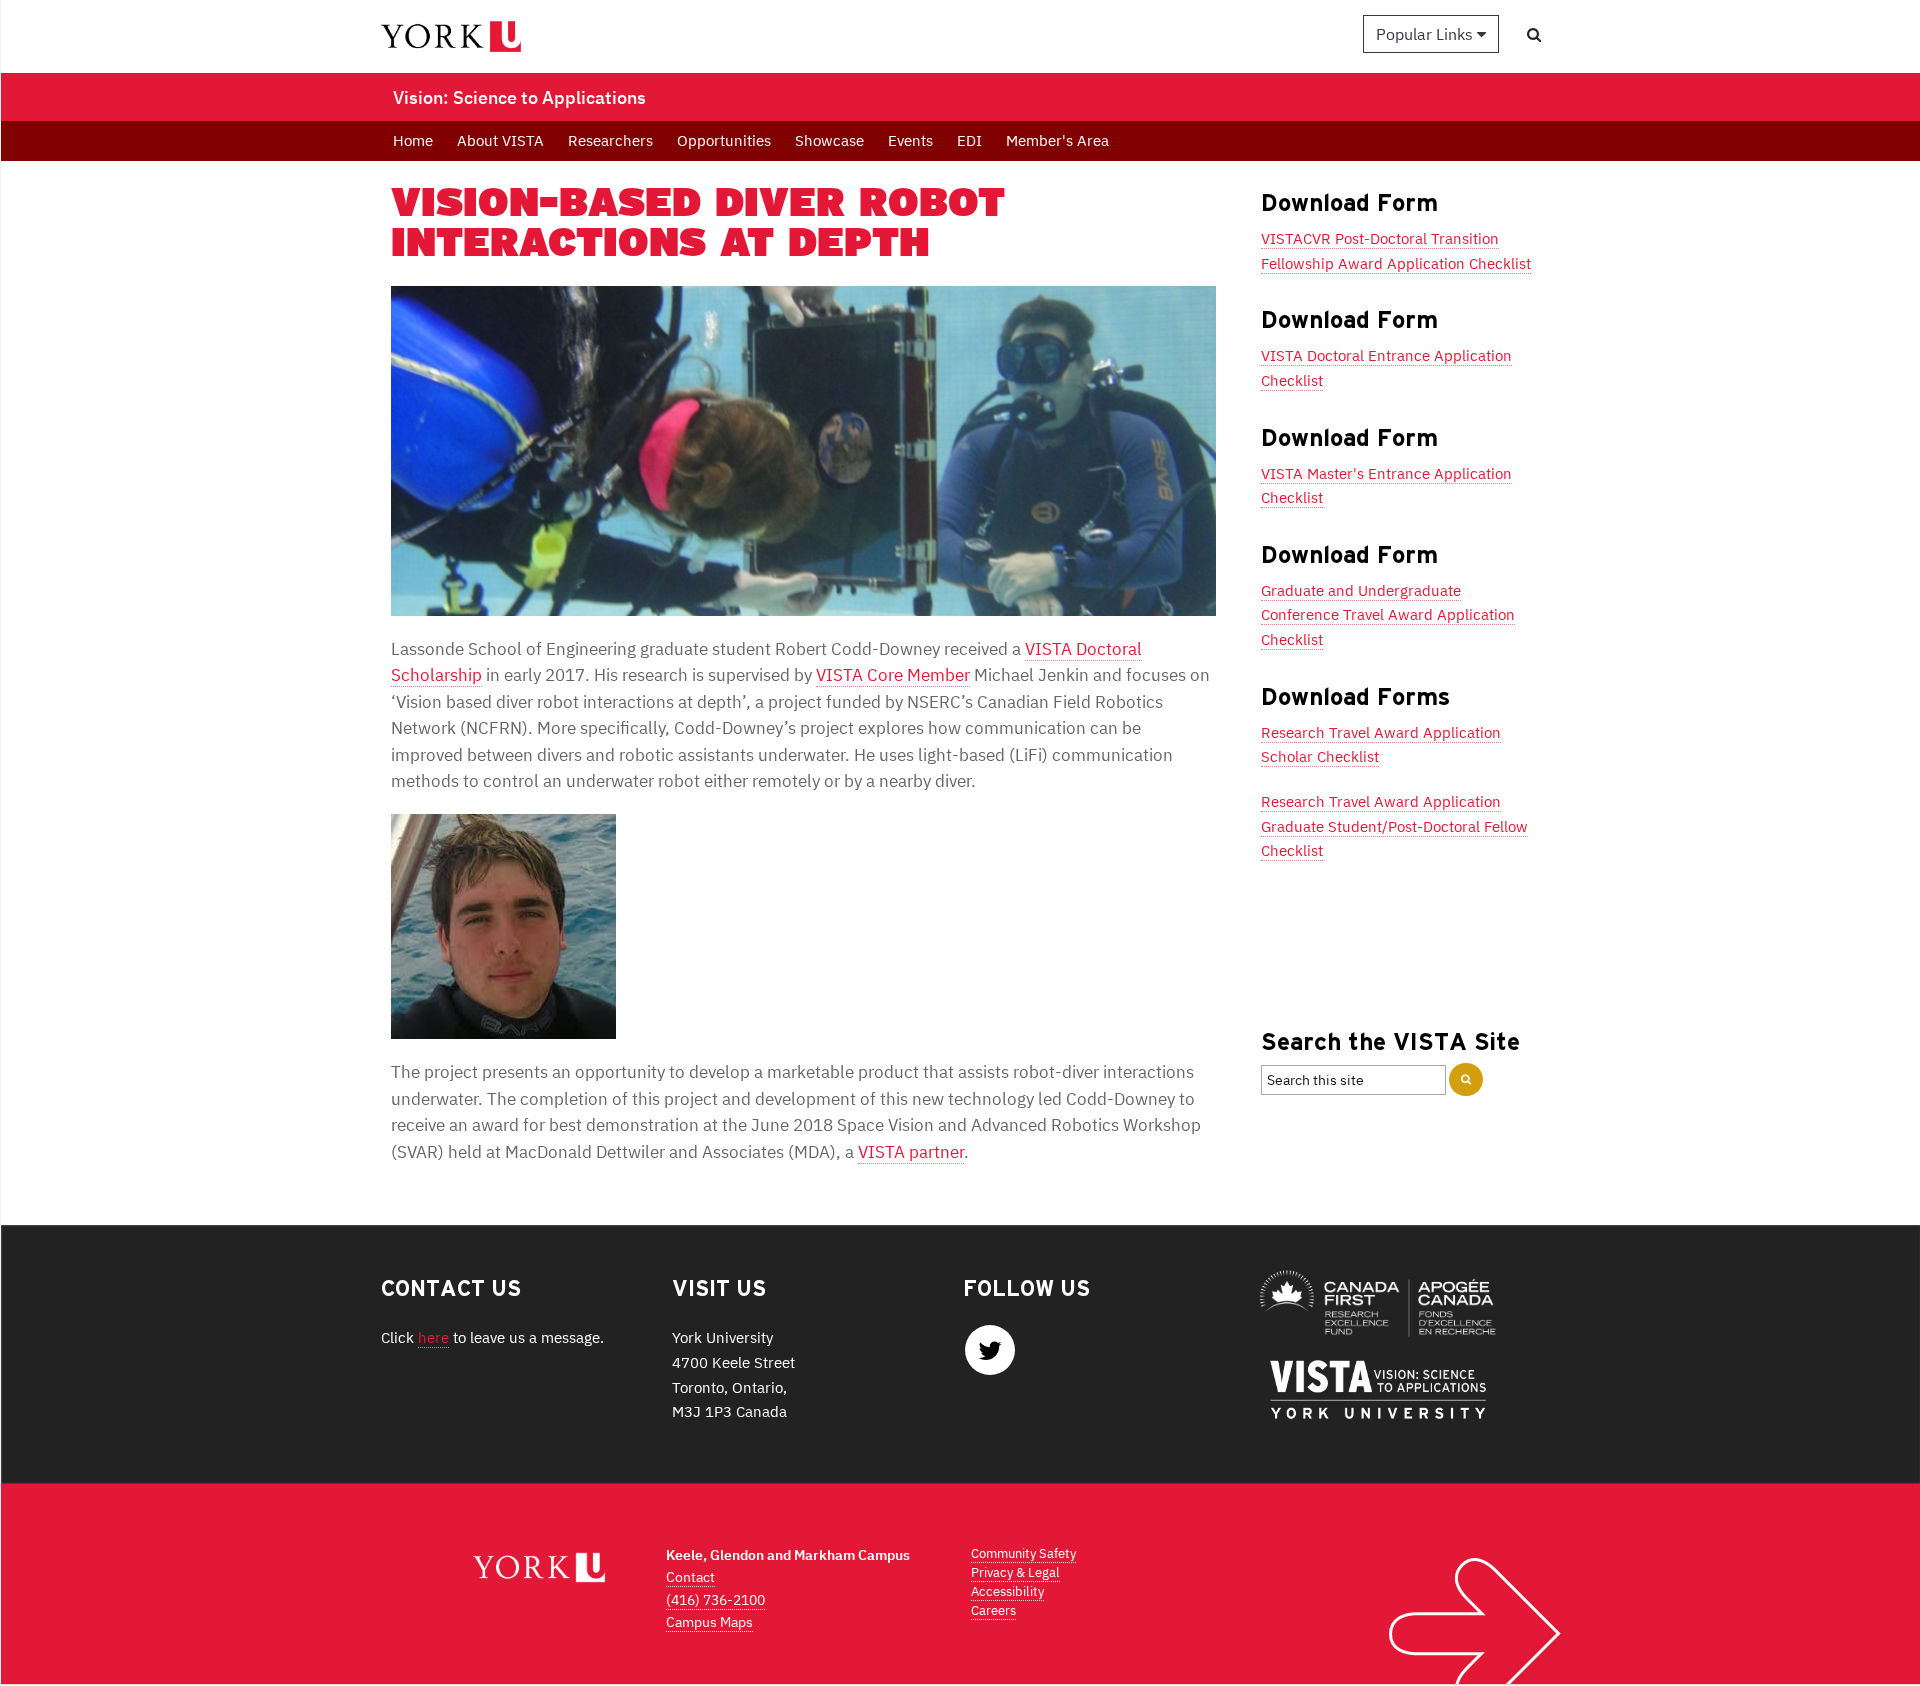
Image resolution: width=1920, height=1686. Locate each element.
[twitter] (990, 1355)
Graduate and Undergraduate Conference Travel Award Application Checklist (1388, 614)
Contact (690, 1577)
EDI (969, 140)
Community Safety (1023, 1553)
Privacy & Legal (1015, 1572)
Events (910, 140)
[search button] (1534, 34)
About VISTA (500, 140)
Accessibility (1007, 1591)
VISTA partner (911, 1152)
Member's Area (1057, 140)
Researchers (610, 140)
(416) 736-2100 (715, 1600)
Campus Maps (709, 1622)
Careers (993, 1610)
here (433, 1337)
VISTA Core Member (893, 675)
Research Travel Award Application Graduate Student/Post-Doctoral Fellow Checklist (1394, 825)
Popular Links (1426, 34)
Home (413, 140)
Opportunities (724, 140)
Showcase (829, 140)
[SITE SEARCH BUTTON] (1466, 1079)
